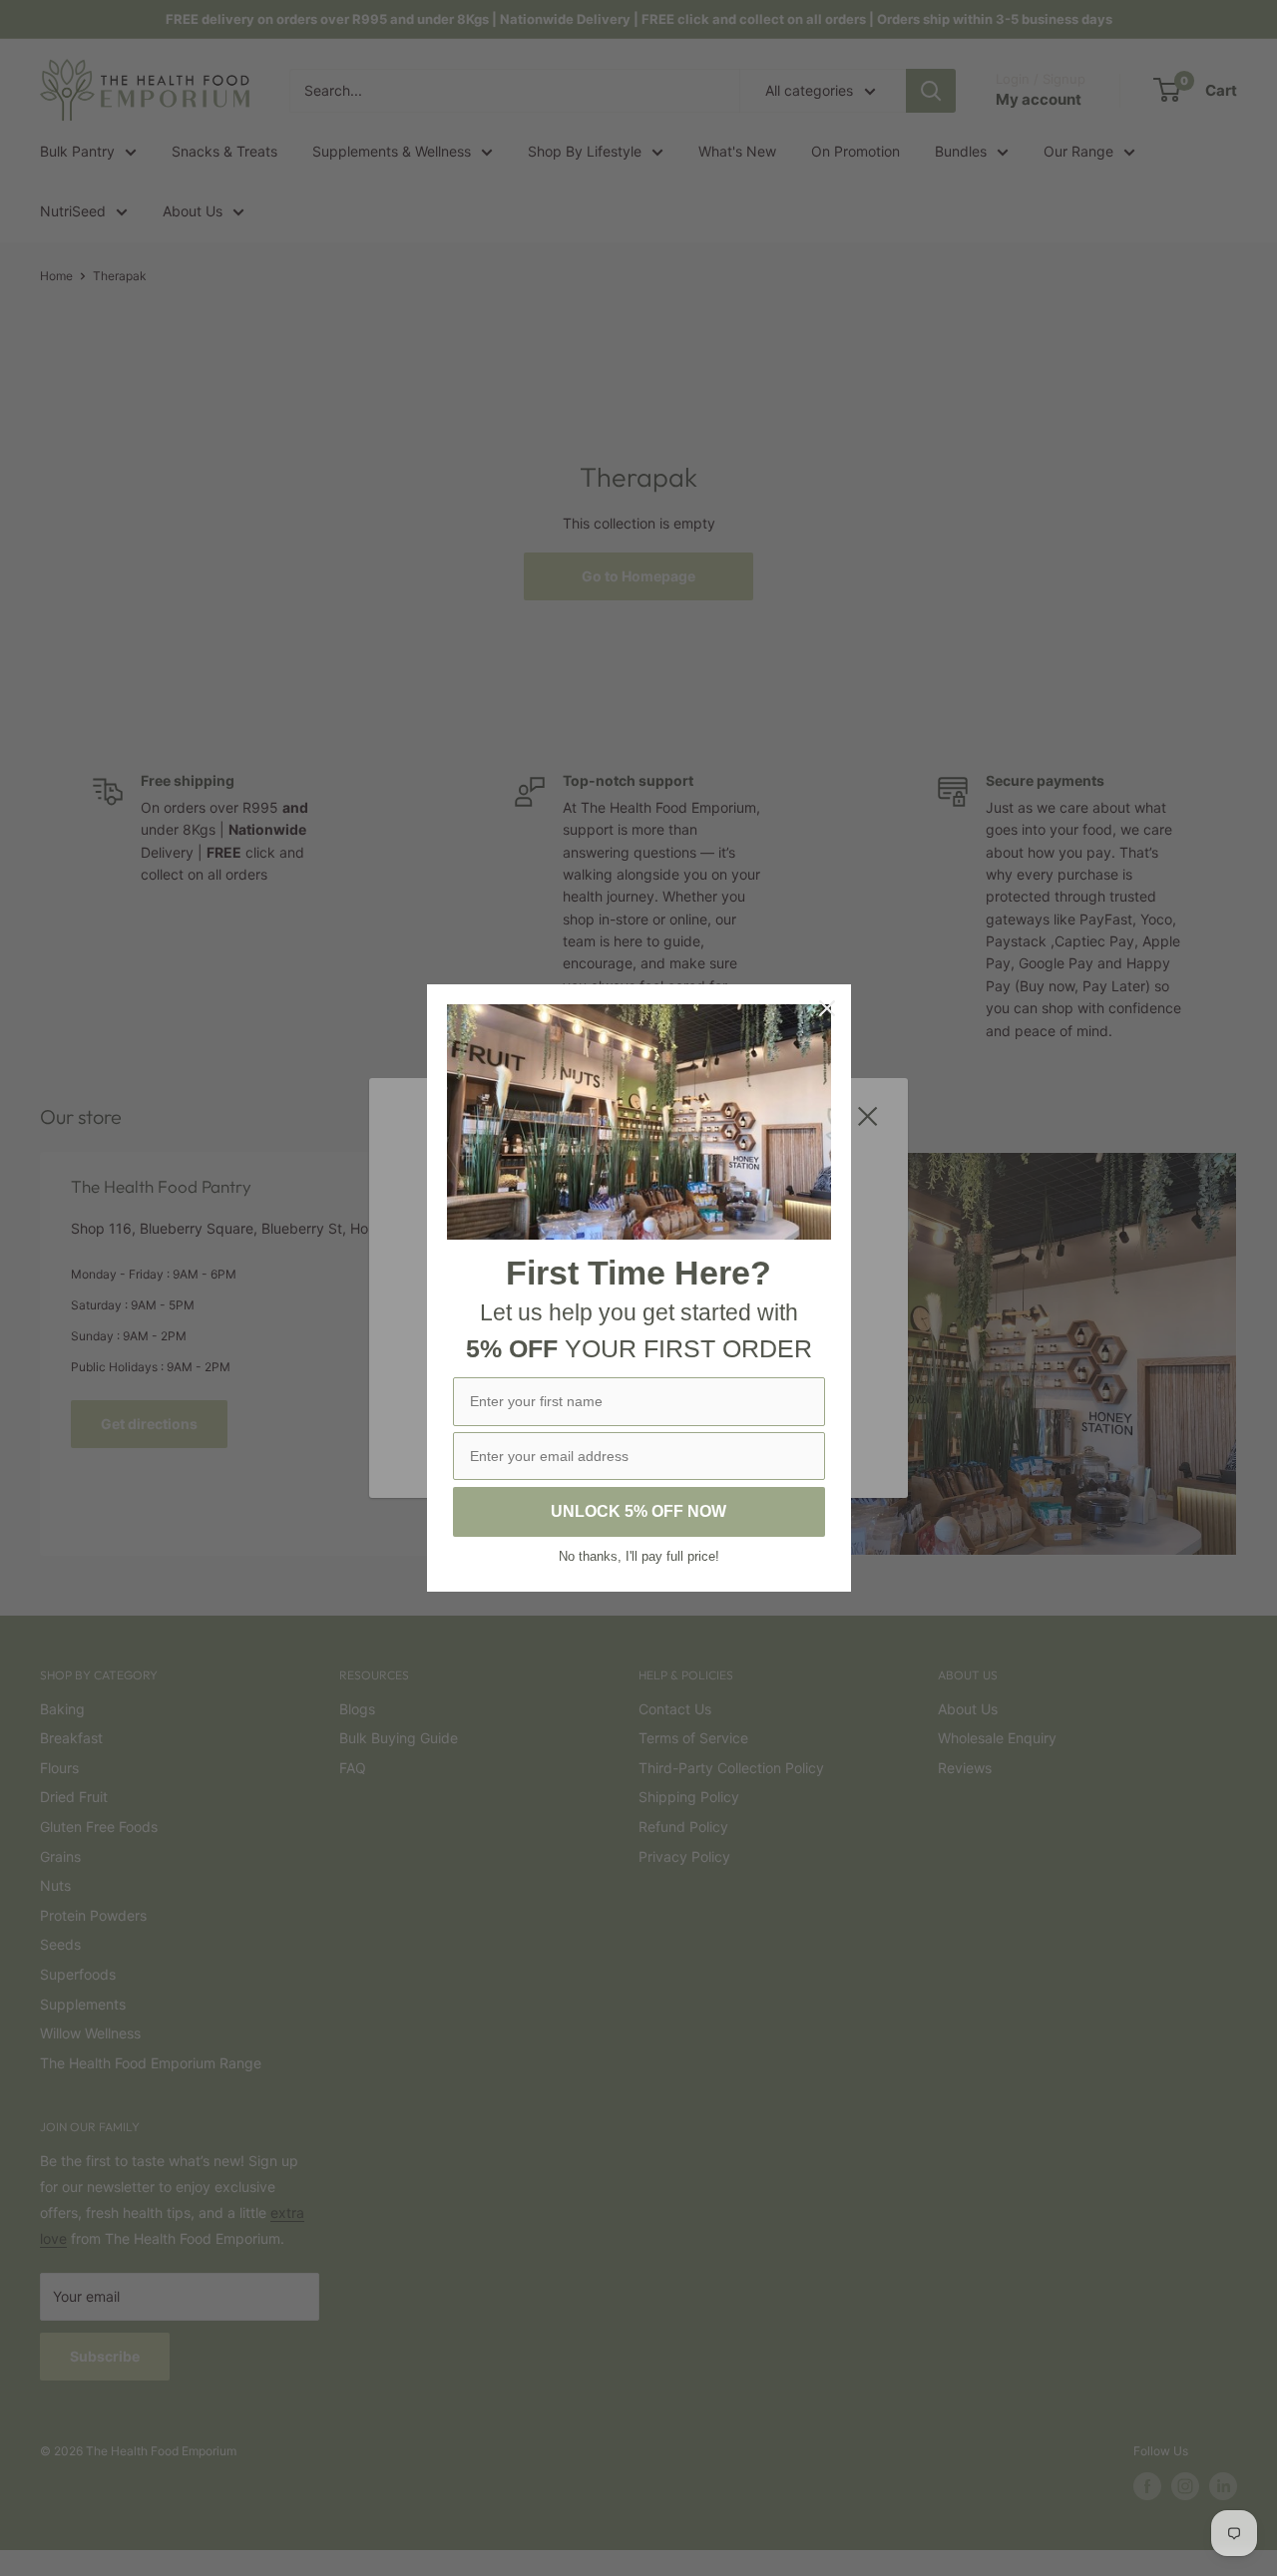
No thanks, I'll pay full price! (639, 1556)
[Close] (827, 1008)
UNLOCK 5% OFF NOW (638, 1511)
